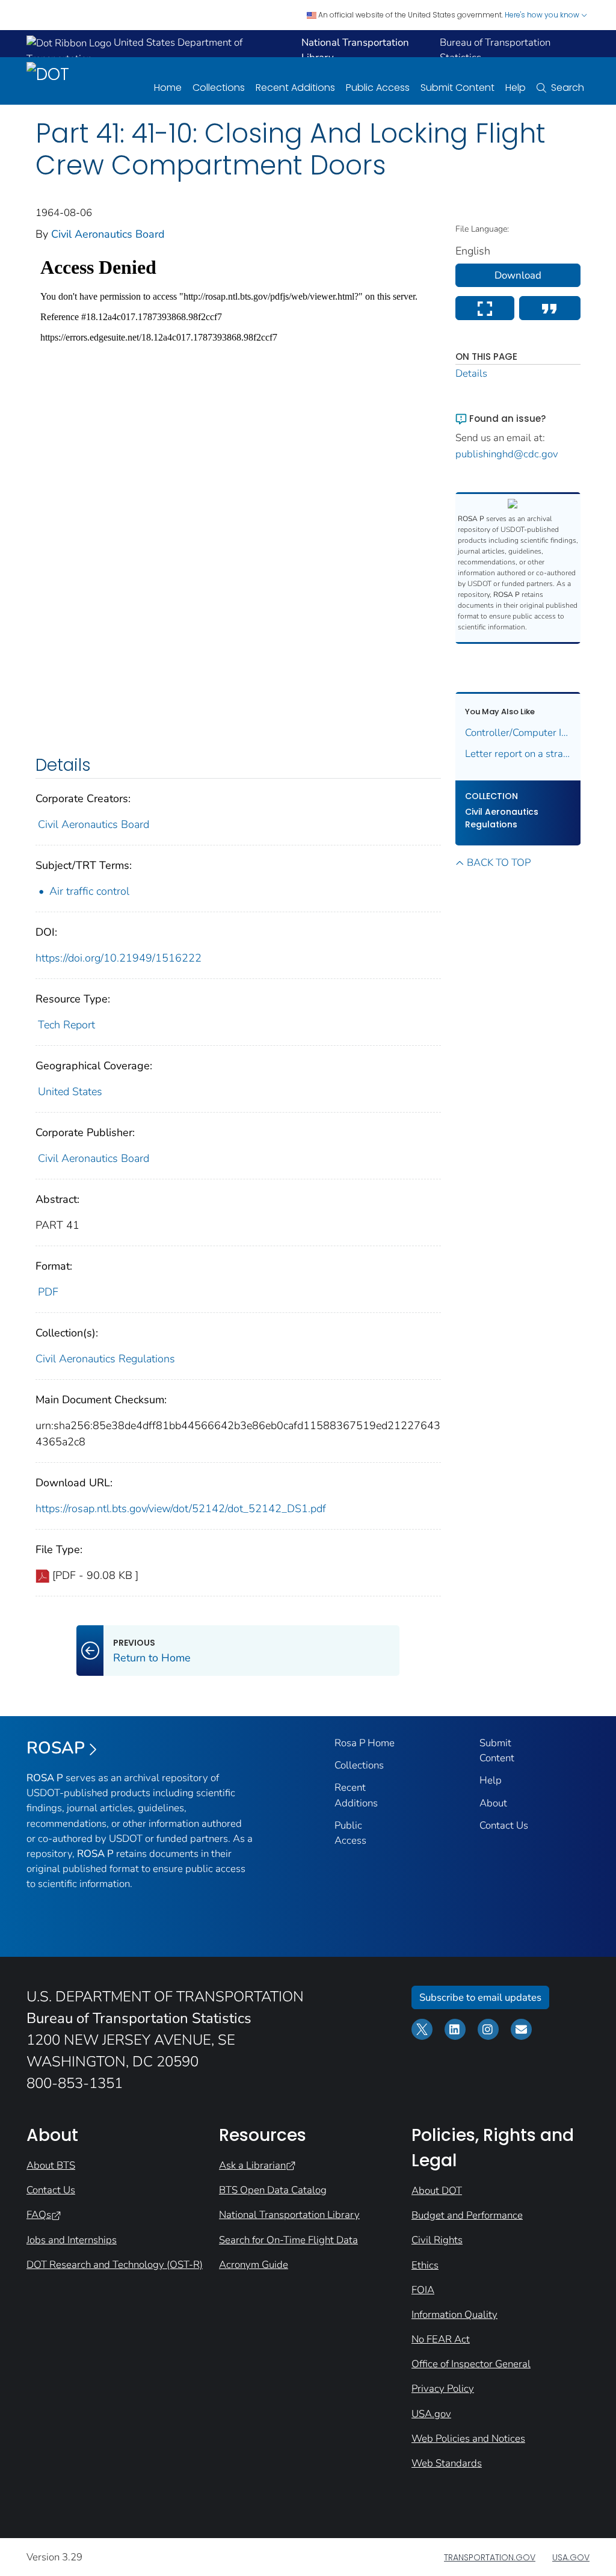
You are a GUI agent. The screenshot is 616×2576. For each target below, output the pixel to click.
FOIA (423, 2290)
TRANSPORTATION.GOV (490, 2557)
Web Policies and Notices (468, 2439)
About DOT (437, 2191)
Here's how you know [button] (543, 15)
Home (168, 88)
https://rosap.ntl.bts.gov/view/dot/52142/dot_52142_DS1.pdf (181, 1509)
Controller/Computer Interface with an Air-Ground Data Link (518, 733)
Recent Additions (295, 88)
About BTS (51, 2165)
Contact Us (504, 1825)
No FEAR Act (441, 2339)
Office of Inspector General (471, 2364)
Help (516, 88)
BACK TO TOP (499, 863)
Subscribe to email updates (480, 1997)
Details (471, 373)
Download (518, 275)
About (493, 1803)
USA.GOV (571, 2557)
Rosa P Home (365, 1743)
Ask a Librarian (252, 2165)
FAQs (39, 2215)
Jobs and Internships (72, 2240)
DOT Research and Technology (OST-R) (115, 2265)
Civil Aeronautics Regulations (105, 1359)
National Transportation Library (289, 2215)
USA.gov (431, 2414)
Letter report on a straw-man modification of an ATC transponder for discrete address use (518, 754)
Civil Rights (437, 2240)
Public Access (378, 88)
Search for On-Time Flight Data (288, 2240)
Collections (219, 88)
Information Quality (454, 2315)
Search (568, 88)
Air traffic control (89, 891)
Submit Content (457, 88)
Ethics (425, 2265)
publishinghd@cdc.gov (507, 454)
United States (70, 1092)
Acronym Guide (254, 2265)
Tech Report (66, 1025)
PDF (48, 1292)
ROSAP (56, 1748)
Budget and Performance (467, 2215)
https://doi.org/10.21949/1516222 (119, 958)
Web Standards (447, 2463)
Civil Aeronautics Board (108, 234)
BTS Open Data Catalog (273, 2190)
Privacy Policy (443, 2389)
